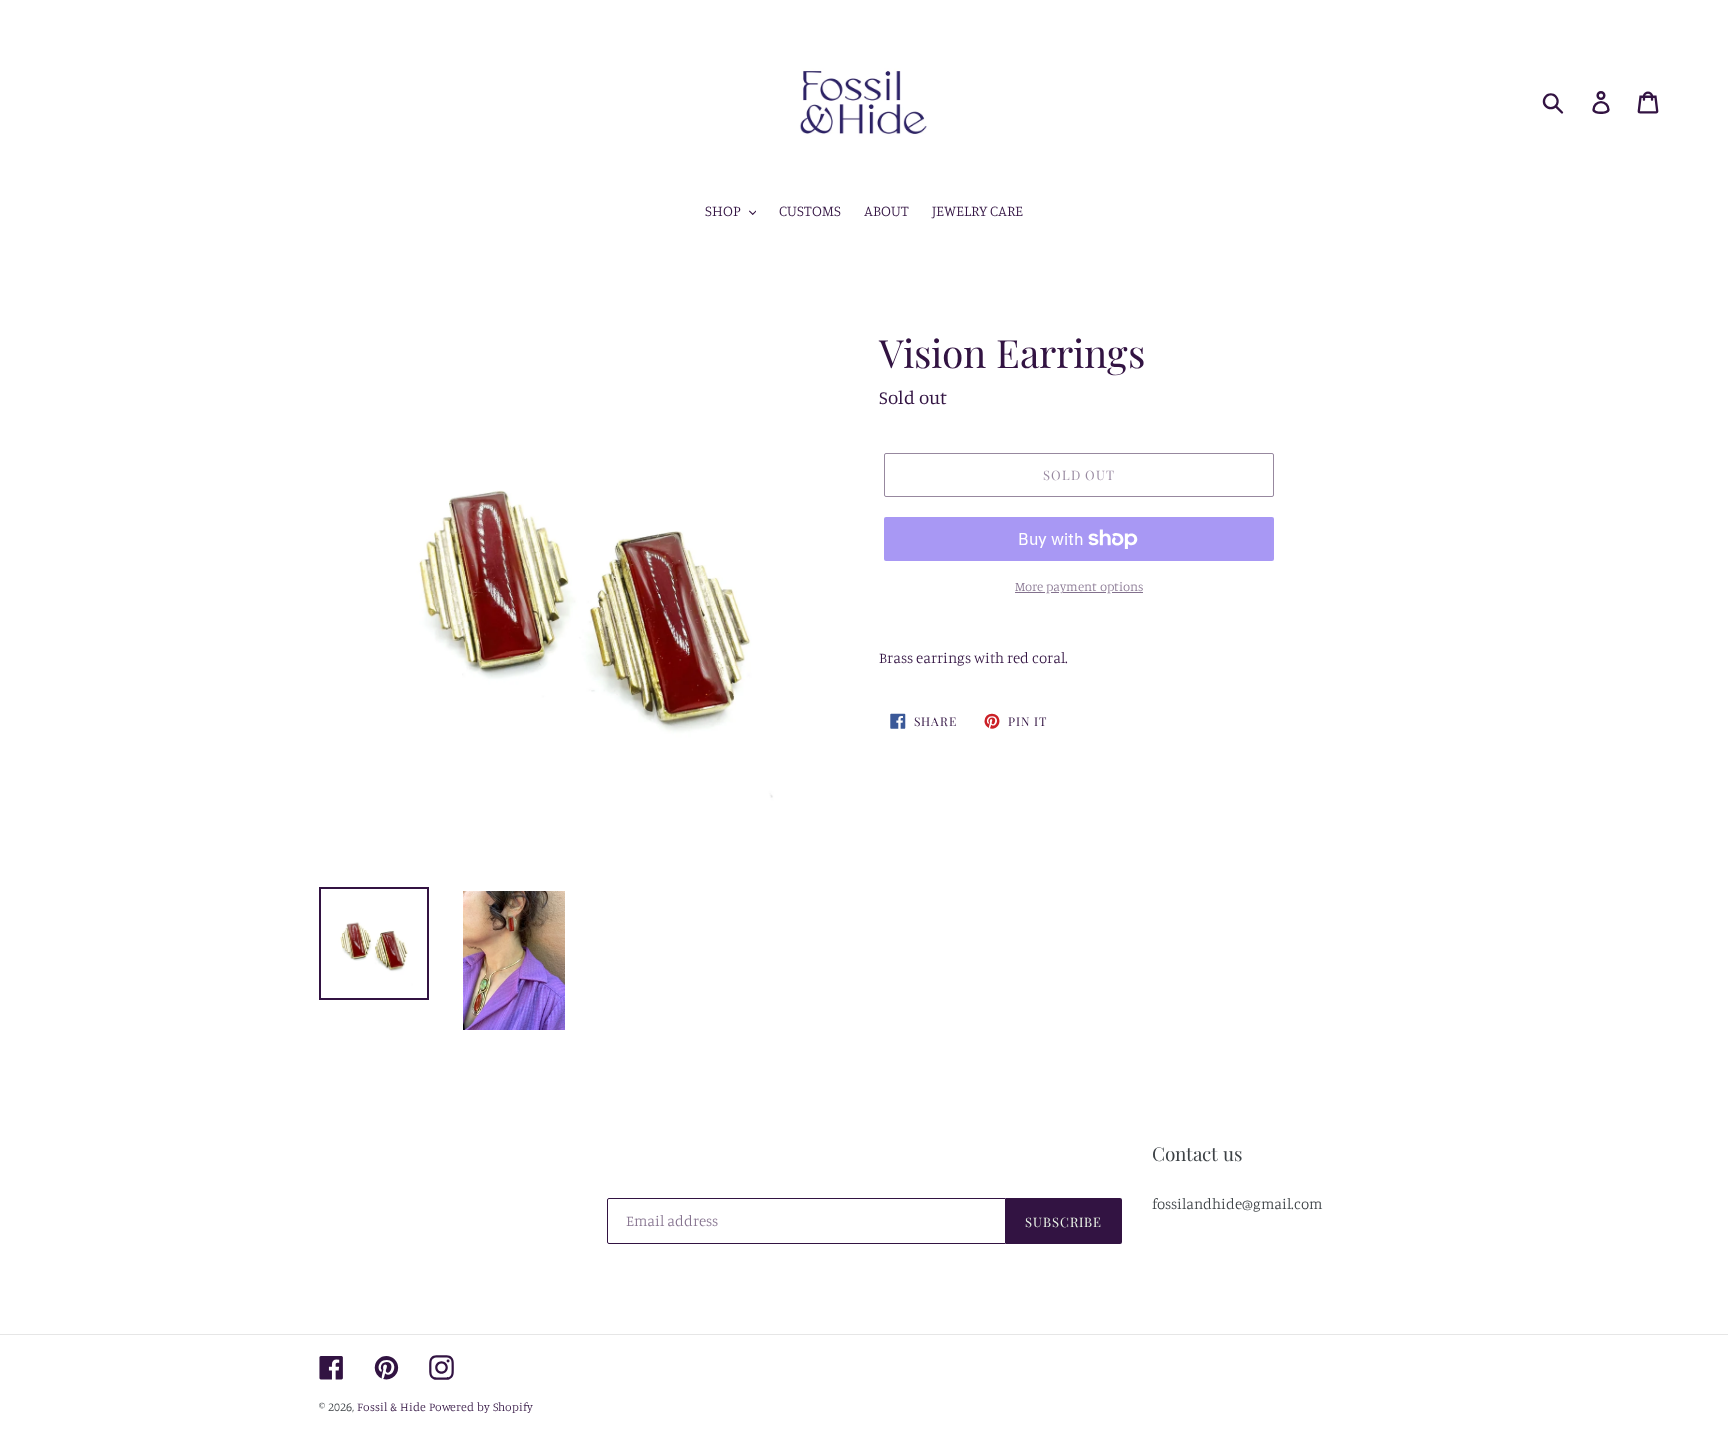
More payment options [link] (1079, 586)
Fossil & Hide (391, 1406)
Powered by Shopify (481, 1406)
